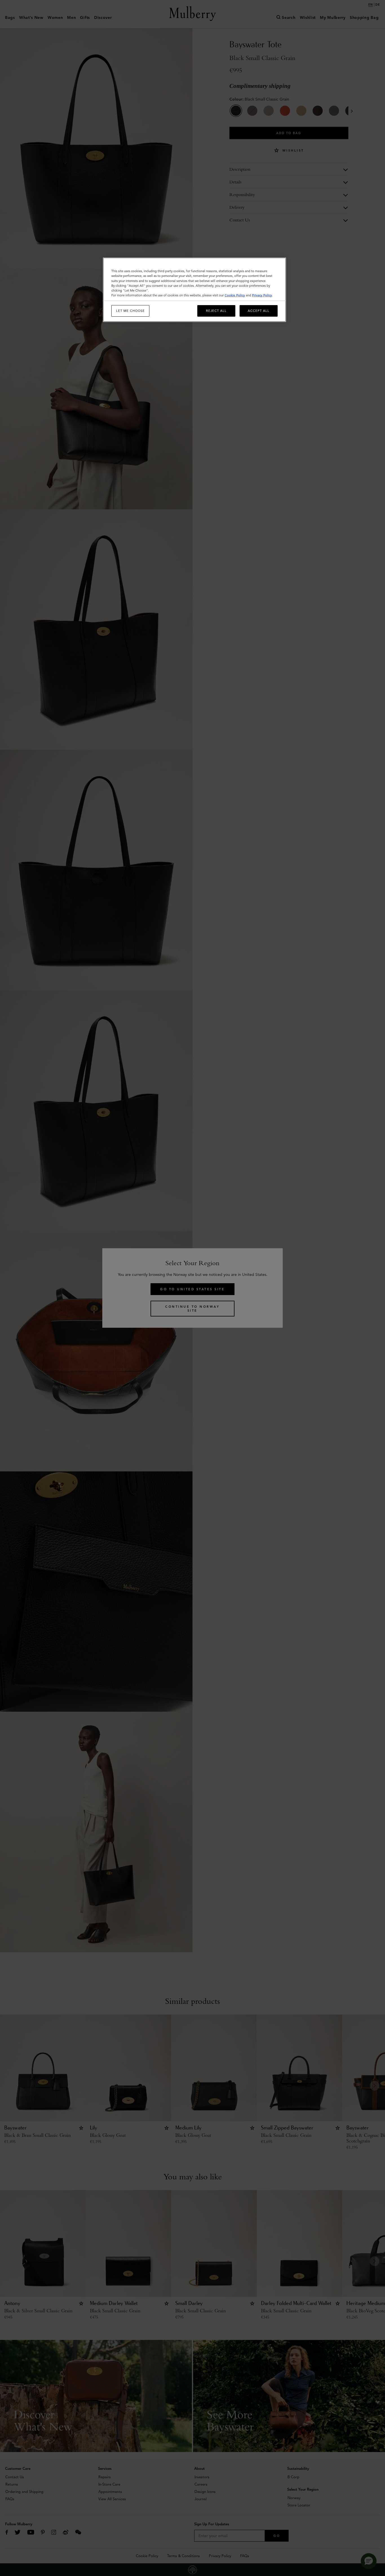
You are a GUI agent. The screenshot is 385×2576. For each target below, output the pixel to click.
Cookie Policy (235, 295)
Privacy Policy (262, 295)
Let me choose (130, 311)
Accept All (259, 311)
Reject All (216, 311)
